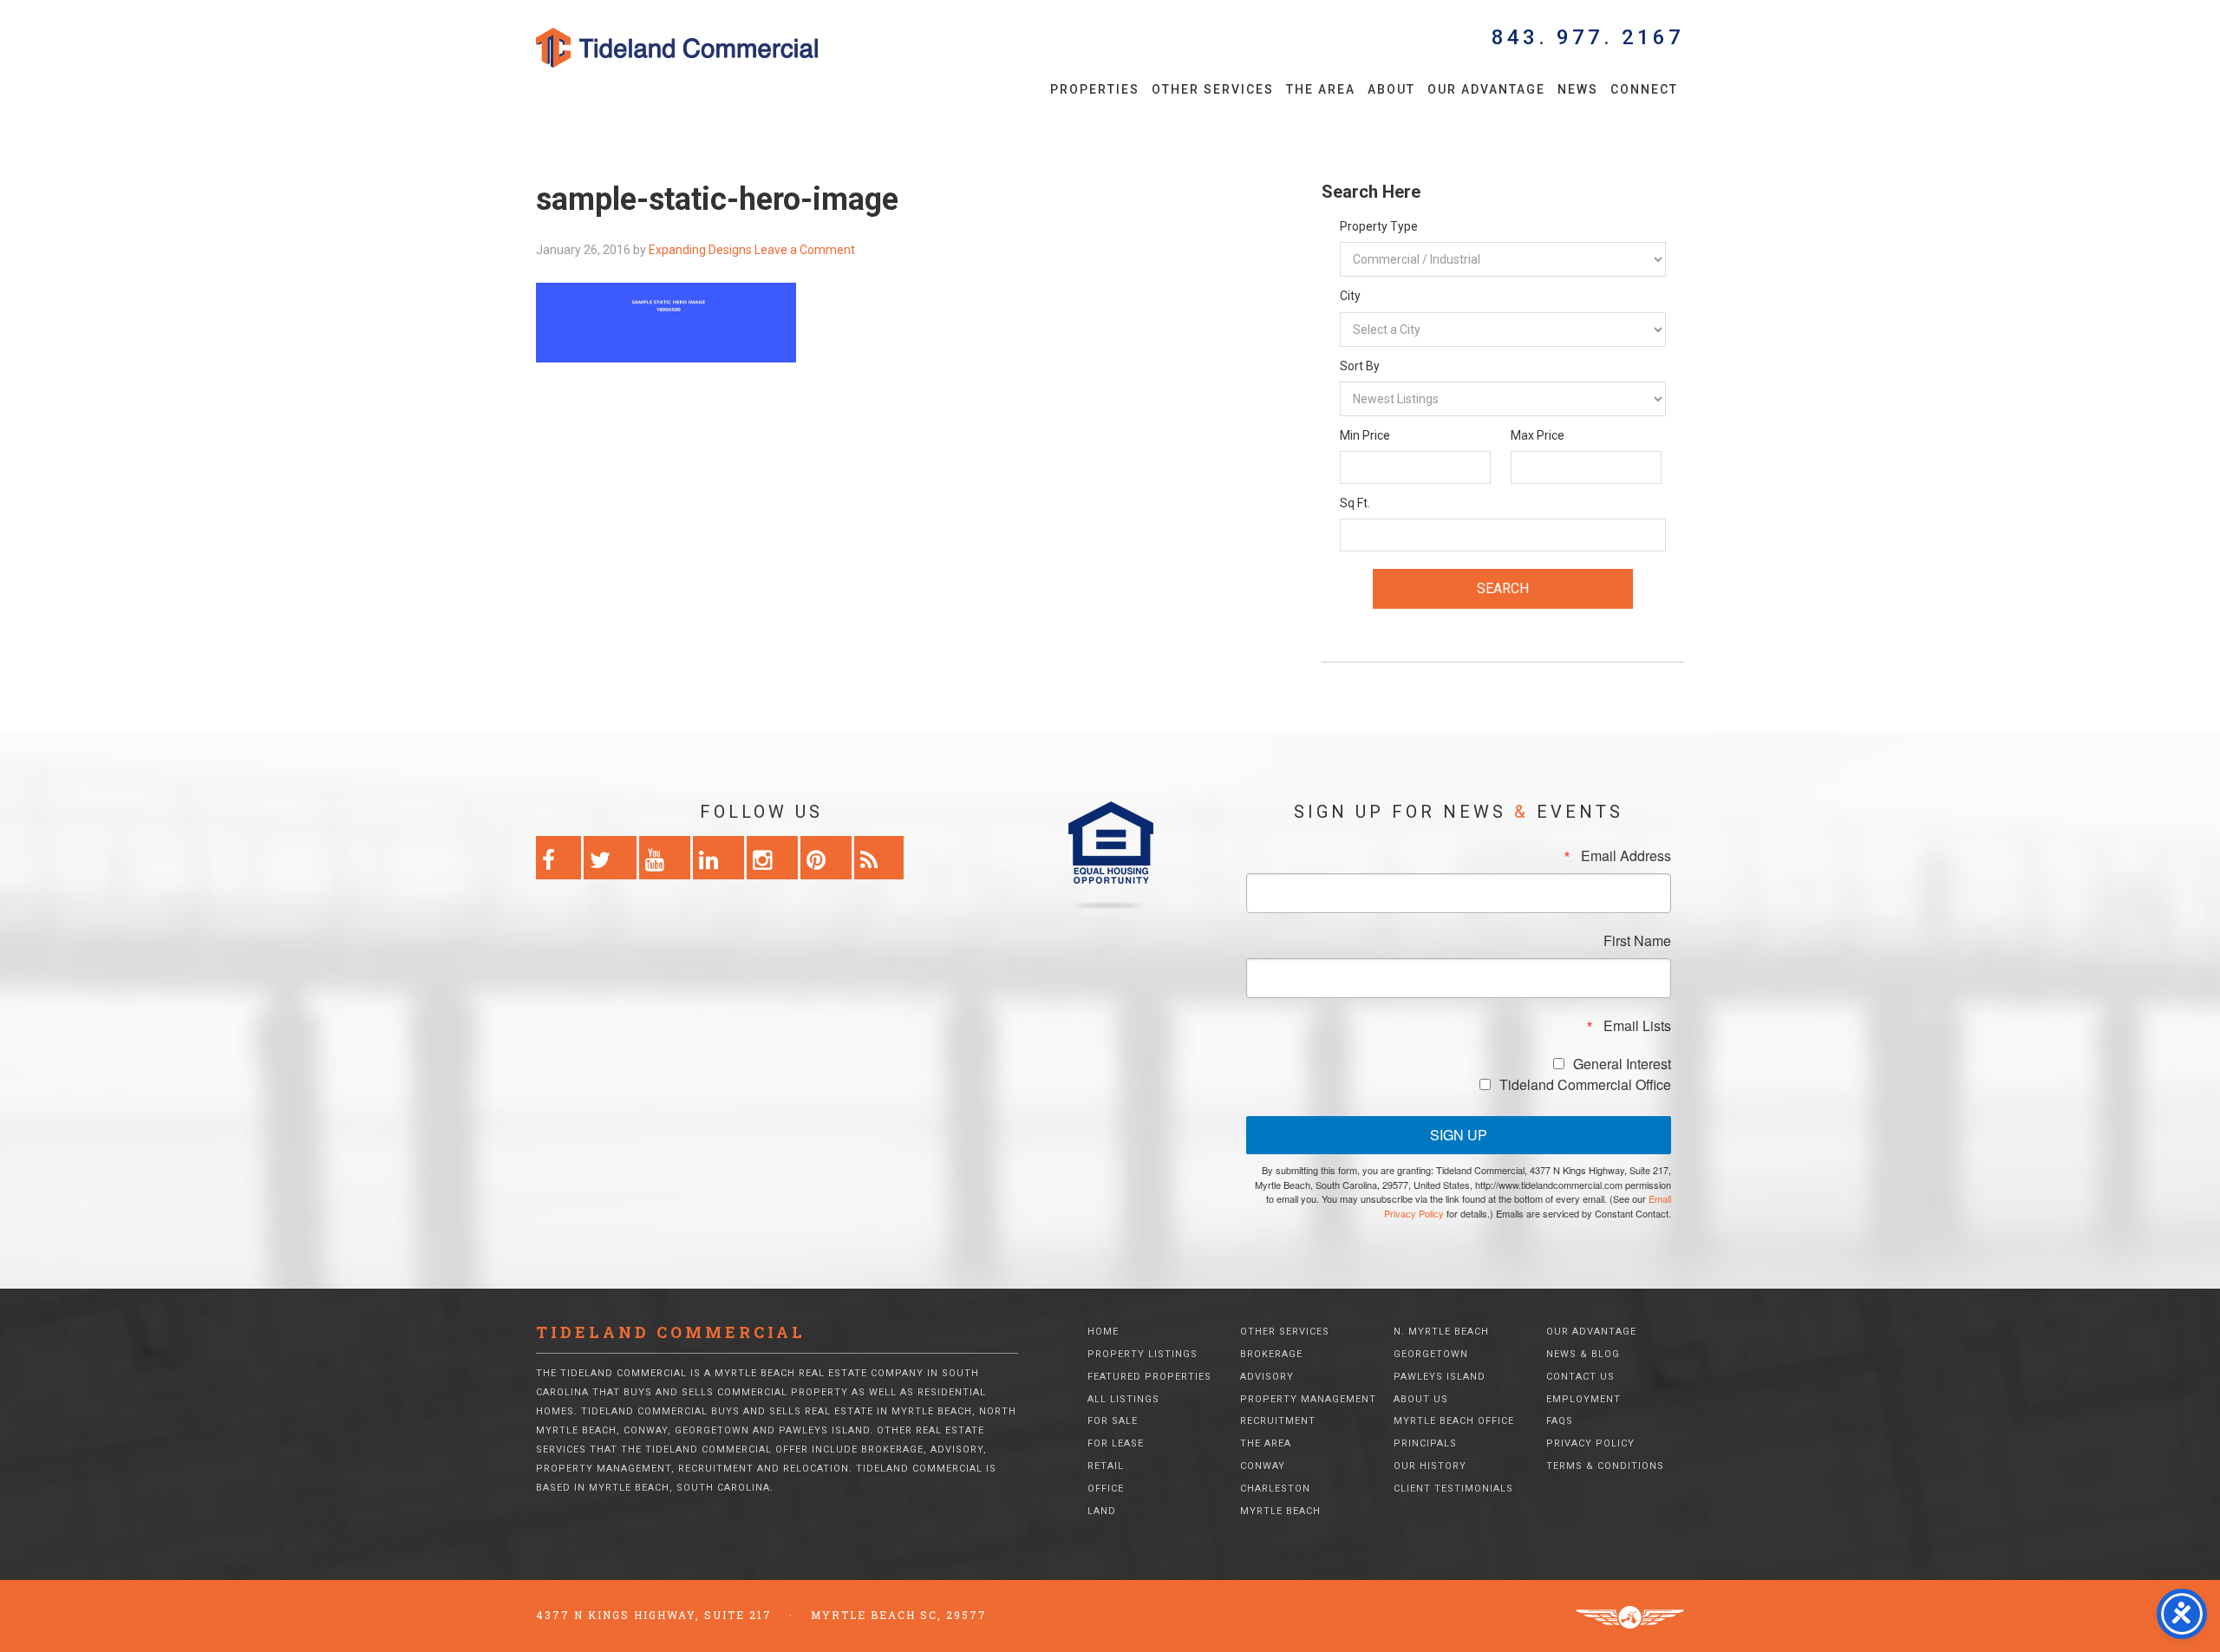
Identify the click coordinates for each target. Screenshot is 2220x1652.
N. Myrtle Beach (1441, 1332)
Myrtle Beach (1280, 1511)
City (1350, 296)
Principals (1425, 1443)
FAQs (1560, 1421)
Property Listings (1143, 1354)
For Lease (1116, 1443)
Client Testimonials (1453, 1489)
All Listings (1123, 1399)
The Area (1266, 1443)
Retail (1106, 1466)
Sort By (1360, 366)
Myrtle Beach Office (1454, 1421)
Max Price (1538, 435)
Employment (1583, 1399)
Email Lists (1637, 1026)
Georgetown (1431, 1354)
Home (1103, 1332)
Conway (1263, 1466)
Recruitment (1278, 1421)
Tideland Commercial (707, 48)
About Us (1421, 1399)
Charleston (1275, 1489)
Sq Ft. (1355, 503)
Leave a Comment (805, 250)
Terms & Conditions (1605, 1466)
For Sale (1113, 1421)
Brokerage (1271, 1354)
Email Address (1626, 856)
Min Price (1365, 435)
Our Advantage (1591, 1332)
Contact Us (1580, 1377)
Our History (1430, 1466)
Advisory (1267, 1377)
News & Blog (1583, 1354)
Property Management (1308, 1399)
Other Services (1285, 1332)
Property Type (1379, 226)
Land (1102, 1511)
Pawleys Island (1440, 1377)
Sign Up (1459, 1135)
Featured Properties (1149, 1377)
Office (1106, 1489)
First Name (1637, 941)
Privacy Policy (1590, 1443)
